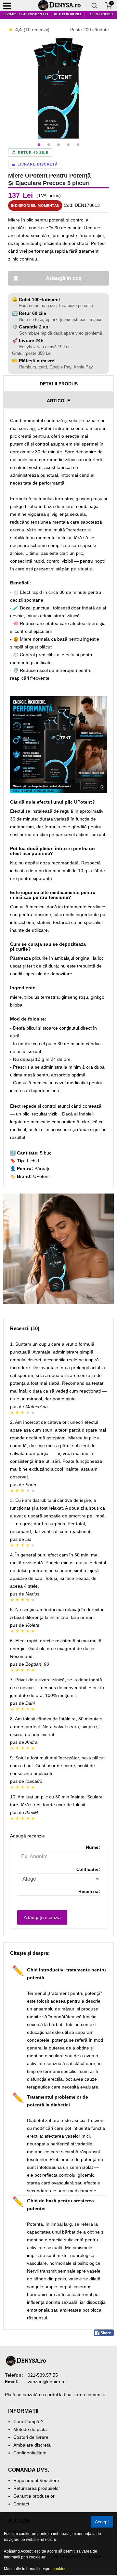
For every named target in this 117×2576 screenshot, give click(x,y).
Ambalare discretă (32, 2445)
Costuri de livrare (31, 2437)
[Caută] (94, 6)
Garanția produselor (34, 2496)
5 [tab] (78, 145)
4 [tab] (68, 145)
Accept (102, 2522)
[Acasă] (62, 6)
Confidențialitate (30, 2453)
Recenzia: (89, 1891)
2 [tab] (49, 145)
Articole (58, 401)
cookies (59, 2569)
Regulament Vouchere (36, 2480)
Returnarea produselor (37, 2488)
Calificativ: (88, 1869)
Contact (21, 2504)
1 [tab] (39, 145)
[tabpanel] (58, 88)
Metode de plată (30, 2429)
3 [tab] (58, 145)
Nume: (93, 1847)
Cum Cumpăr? (28, 2422)
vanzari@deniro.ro (47, 2382)
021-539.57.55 (43, 2375)
